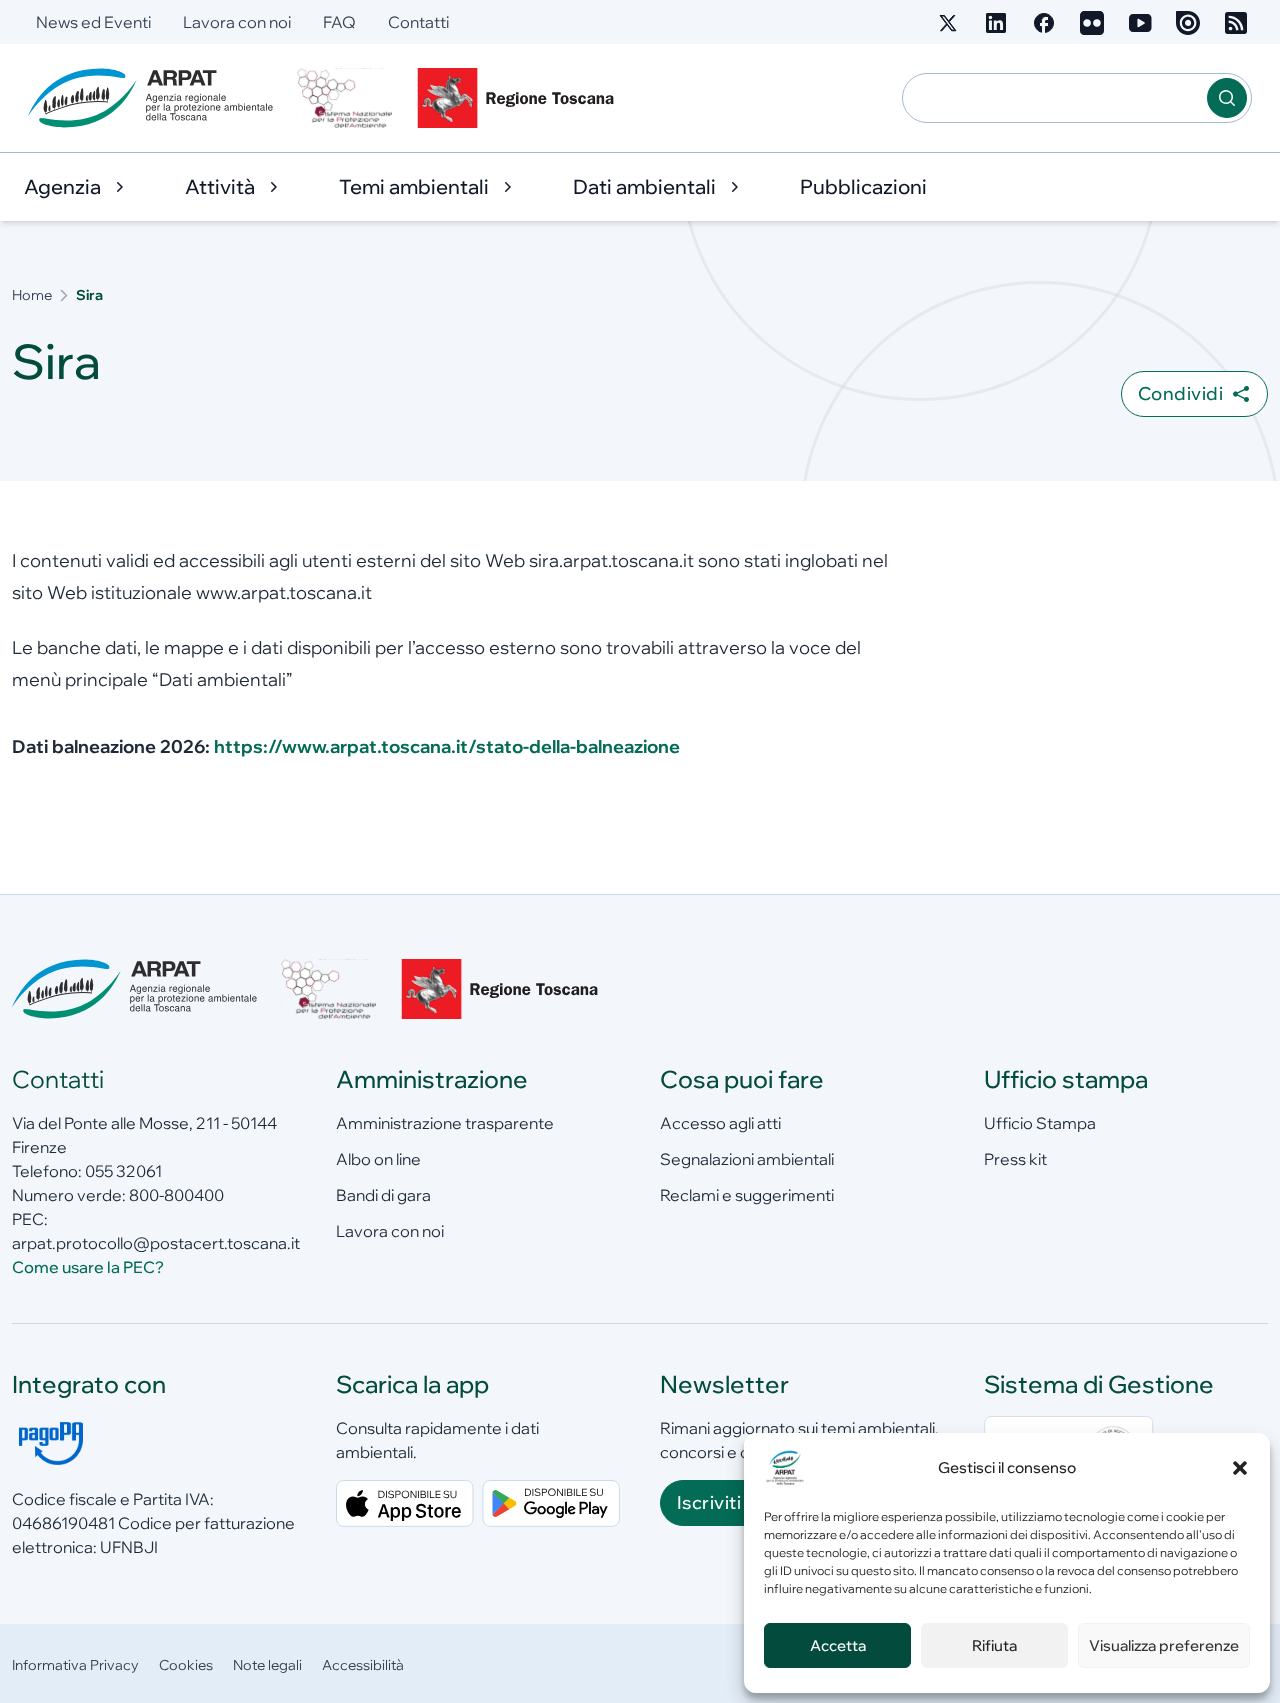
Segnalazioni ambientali (747, 1159)
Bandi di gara (383, 1195)
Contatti (418, 22)
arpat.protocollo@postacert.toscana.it (156, 1243)
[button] (1240, 1468)
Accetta (838, 1645)
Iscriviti (709, 1502)
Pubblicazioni (863, 186)
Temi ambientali (414, 186)
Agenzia (62, 186)
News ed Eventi (93, 22)
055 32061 (123, 1171)
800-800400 (176, 1195)
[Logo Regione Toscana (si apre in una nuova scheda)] (520, 98)
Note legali (267, 1665)
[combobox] (1055, 98)
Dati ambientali (644, 186)
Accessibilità (363, 1665)
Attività (220, 186)
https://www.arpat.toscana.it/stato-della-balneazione (447, 746)
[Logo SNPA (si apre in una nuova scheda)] (345, 98)
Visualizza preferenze (1164, 1645)
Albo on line (378, 1159)
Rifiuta (994, 1645)
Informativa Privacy (75, 1665)
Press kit (1015, 1159)
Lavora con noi (237, 22)
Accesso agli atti (720, 1123)
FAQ (339, 22)
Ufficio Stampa (1040, 1123)
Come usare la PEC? (88, 1267)
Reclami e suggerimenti (747, 1195)
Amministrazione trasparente (445, 1123)
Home (32, 295)
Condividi (1180, 393)
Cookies (186, 1665)
